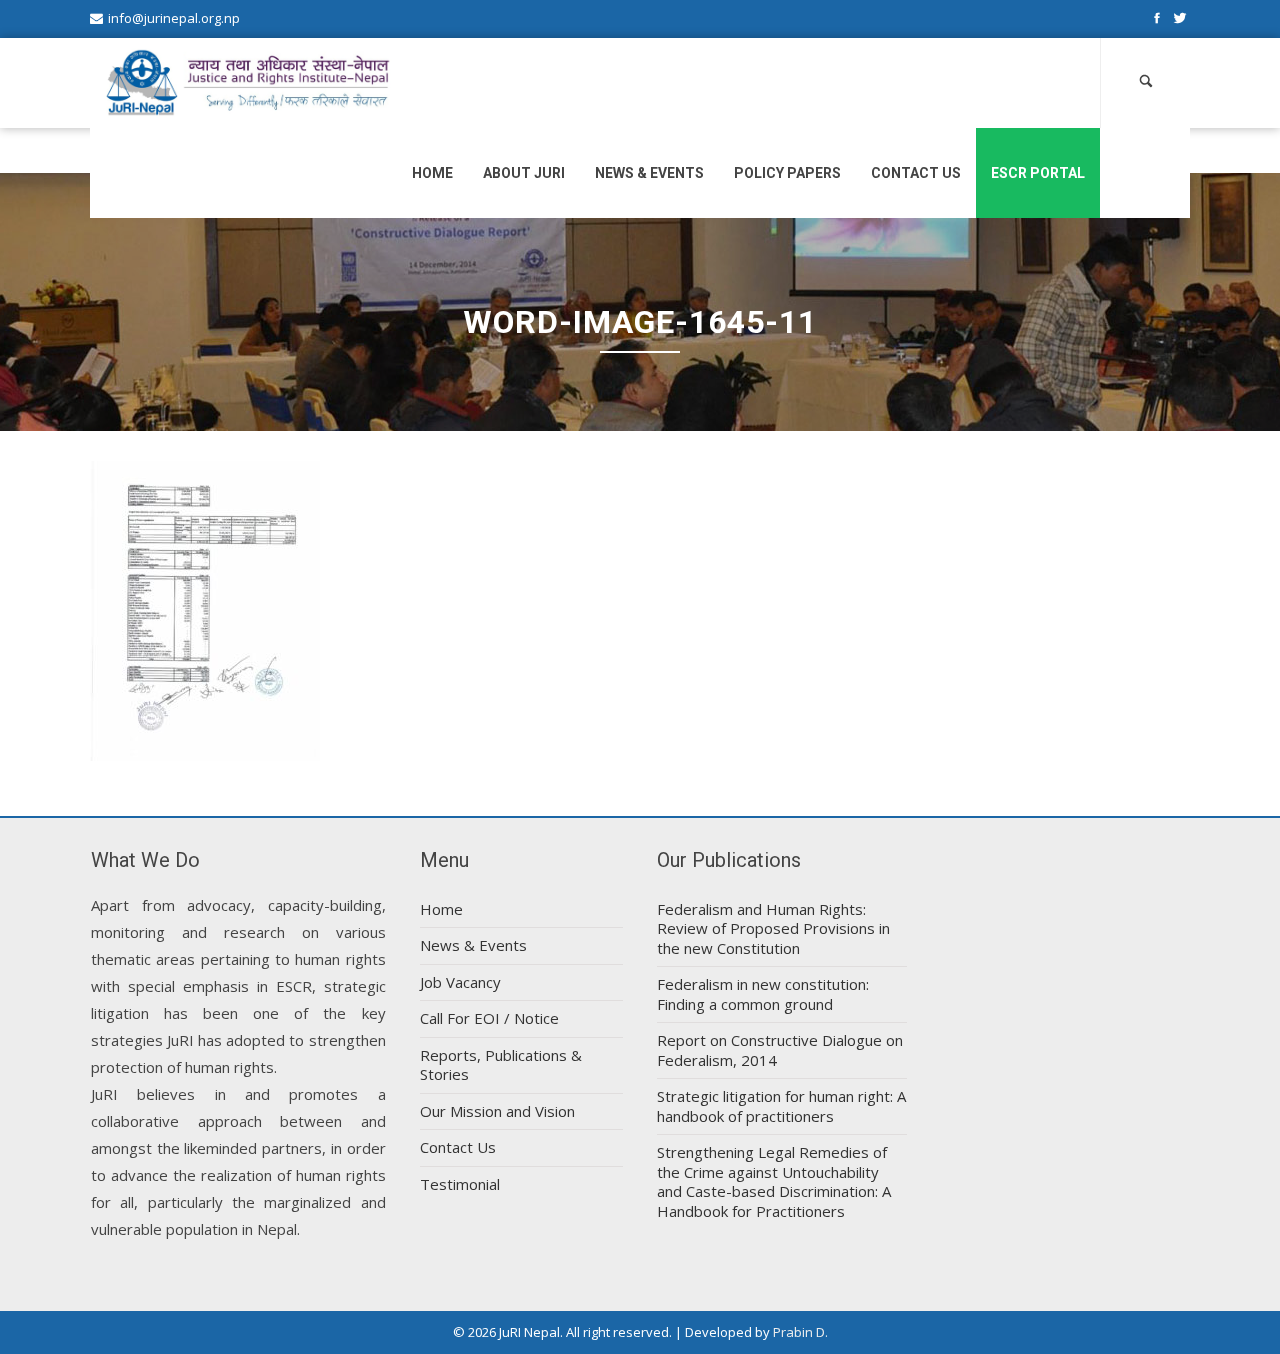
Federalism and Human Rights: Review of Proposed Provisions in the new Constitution (773, 928)
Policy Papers (787, 173)
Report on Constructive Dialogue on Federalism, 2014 (780, 1050)
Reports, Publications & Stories (501, 1065)
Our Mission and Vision (497, 1111)
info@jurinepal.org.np (174, 18)
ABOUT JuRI (524, 173)
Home (432, 173)
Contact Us (916, 173)
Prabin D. (800, 1332)
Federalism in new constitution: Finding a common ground (763, 994)
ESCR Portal (1038, 173)
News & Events (649, 173)
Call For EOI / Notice (489, 1018)
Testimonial (460, 1184)
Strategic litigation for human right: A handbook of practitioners (781, 1106)
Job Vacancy (460, 982)
